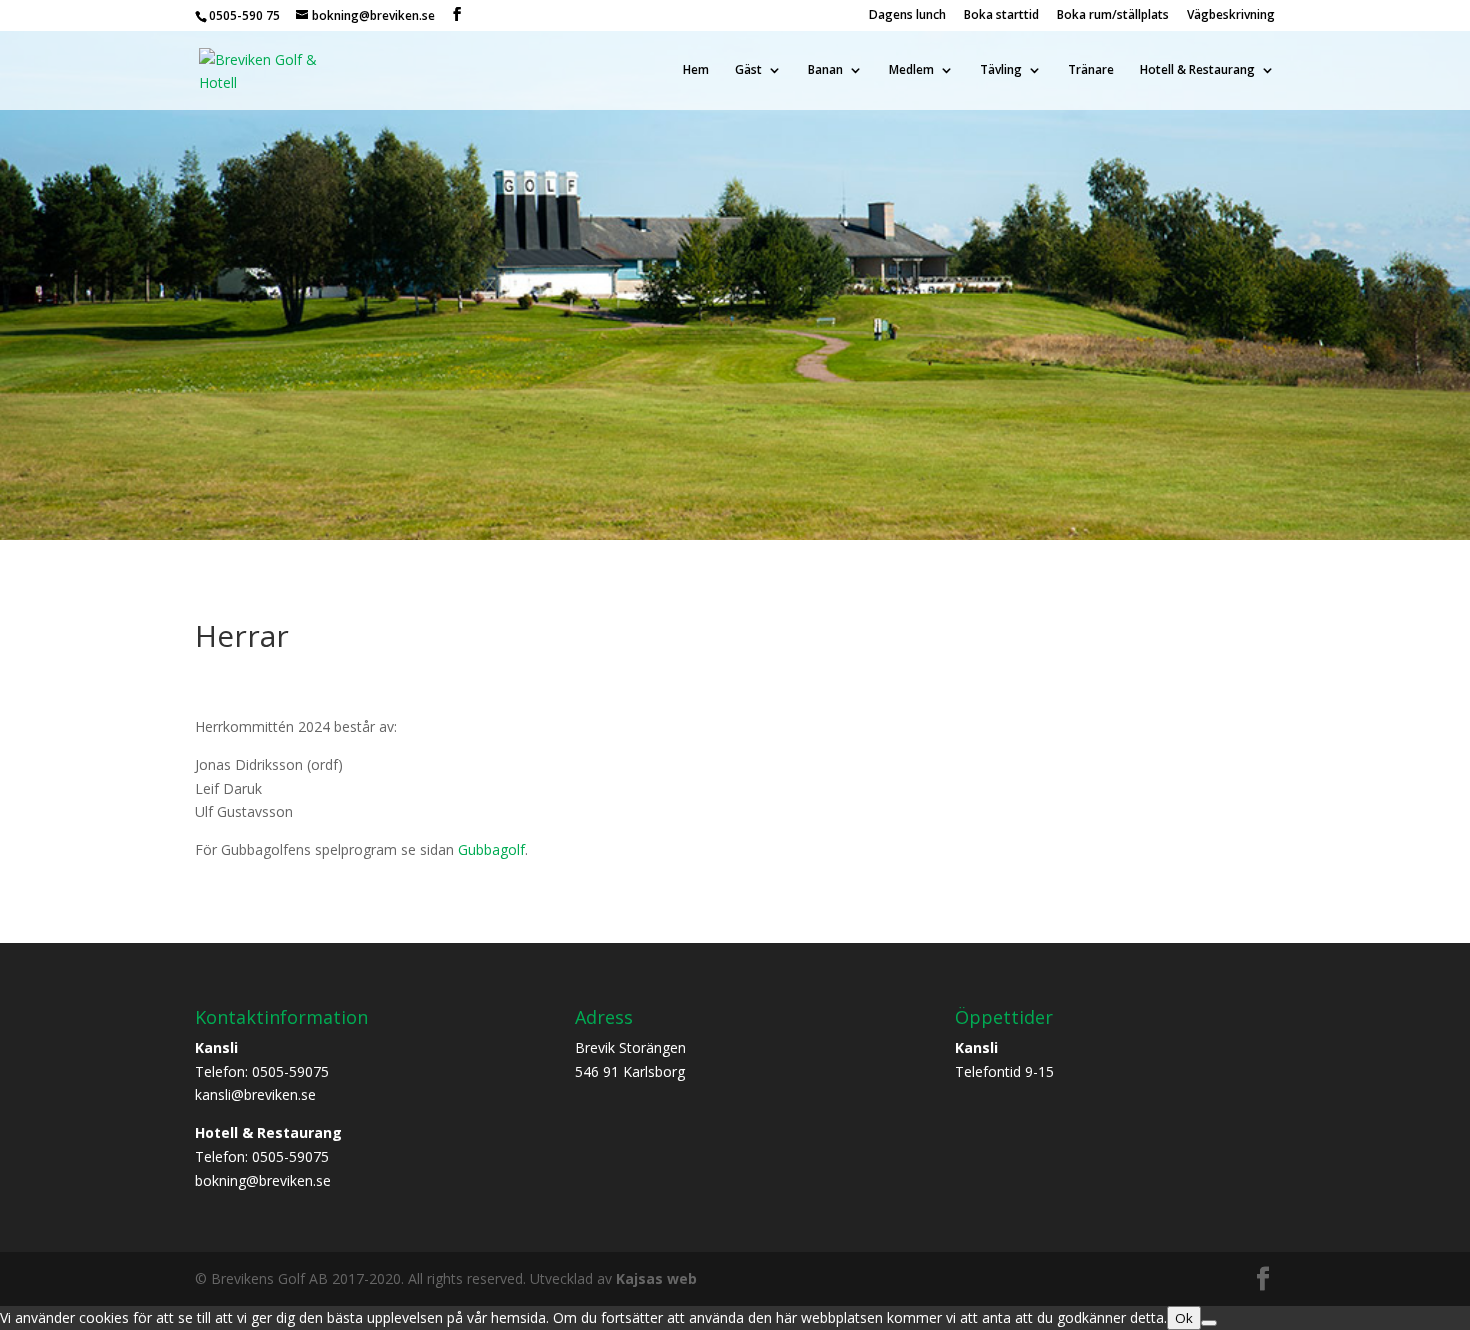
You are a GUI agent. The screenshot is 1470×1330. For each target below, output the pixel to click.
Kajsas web (656, 1278)
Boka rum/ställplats (1113, 16)
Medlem (911, 70)
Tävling (1001, 70)
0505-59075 (290, 1071)
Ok (1184, 1318)
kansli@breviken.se (255, 1094)
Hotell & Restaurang (1197, 70)
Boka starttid (1001, 16)
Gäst (748, 70)
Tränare (1091, 70)
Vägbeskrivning (1231, 16)
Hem (696, 70)
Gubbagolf (491, 849)
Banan (825, 70)
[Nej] (1209, 1323)
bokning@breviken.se (263, 1180)
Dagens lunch (907, 16)
